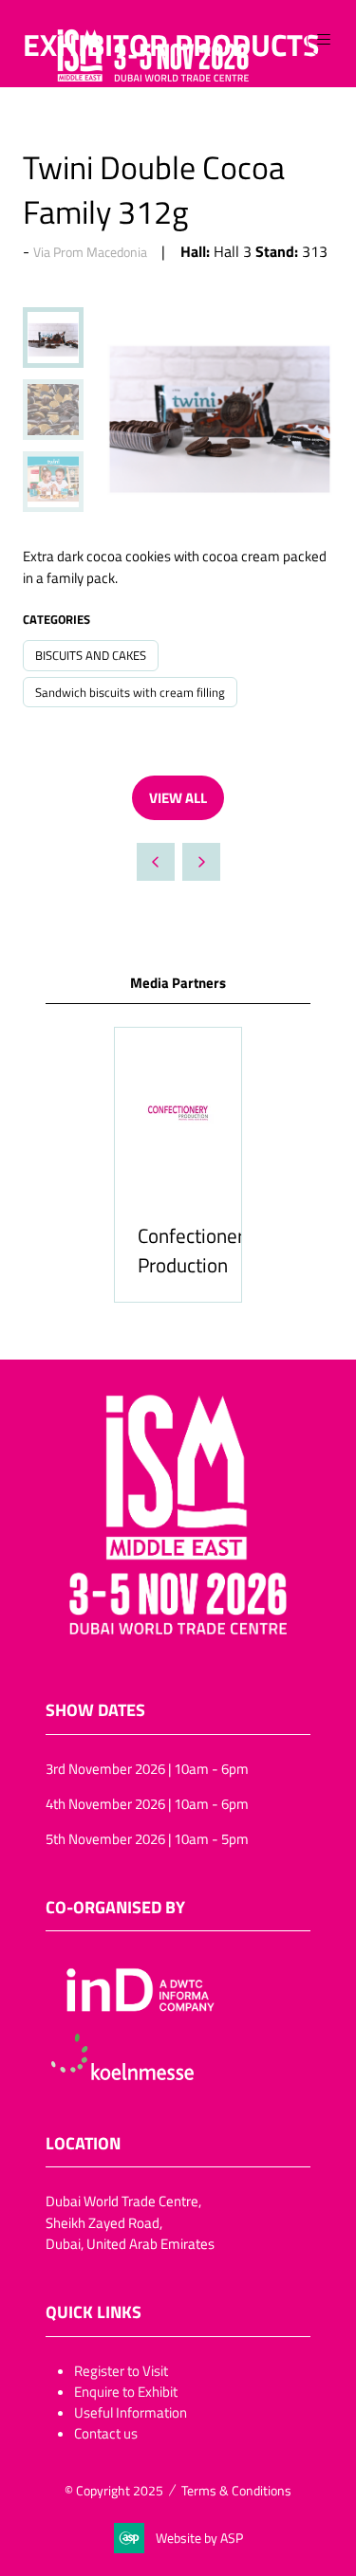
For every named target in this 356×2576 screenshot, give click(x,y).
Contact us (106, 2433)
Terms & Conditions (236, 2490)
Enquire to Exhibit (126, 2391)
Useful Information (131, 2412)
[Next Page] (201, 862)
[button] (324, 40)
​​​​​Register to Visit (121, 2370)
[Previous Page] (156, 862)
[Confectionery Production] (178, 1165)
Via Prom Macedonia (90, 252)
